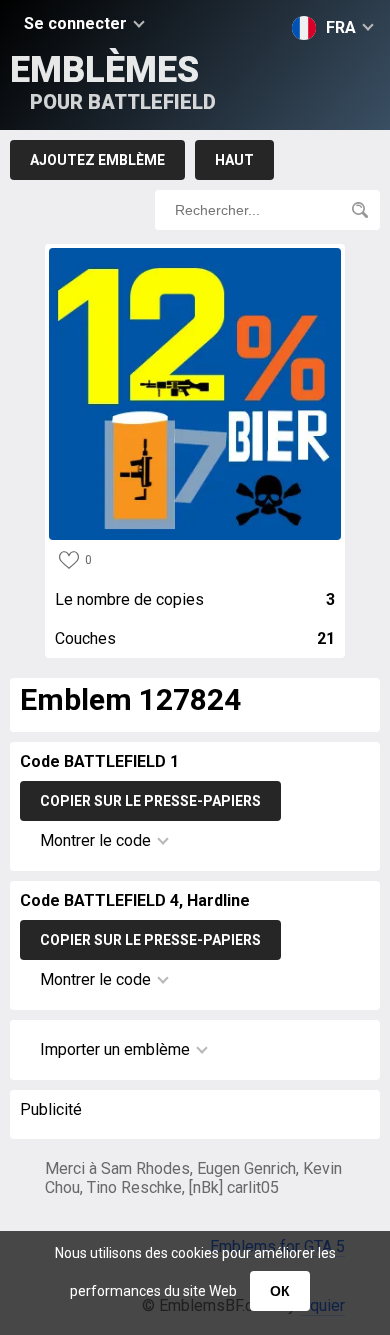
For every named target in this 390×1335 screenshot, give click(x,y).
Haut (234, 160)
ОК (280, 1291)
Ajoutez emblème (97, 160)
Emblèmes (113, 81)
